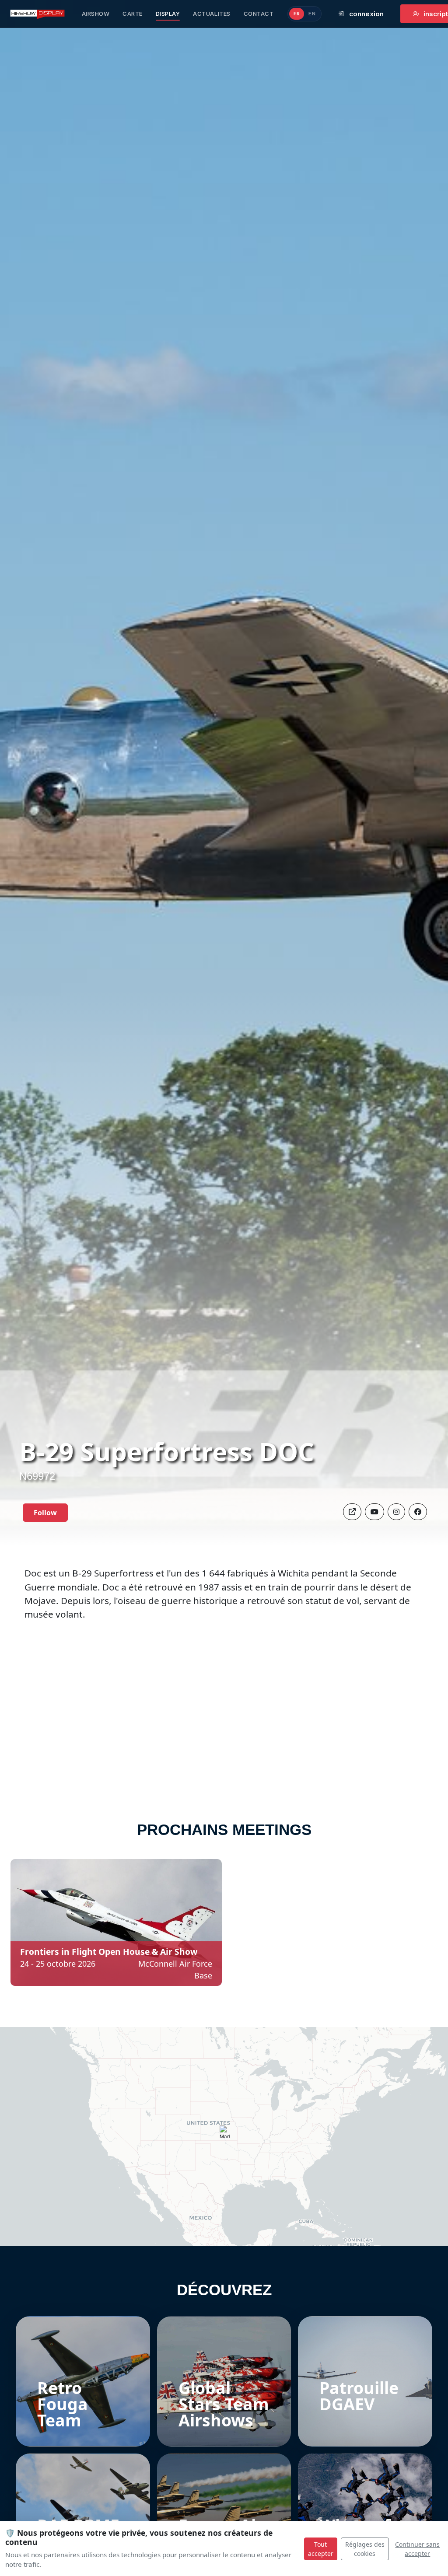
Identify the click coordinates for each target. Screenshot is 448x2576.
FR (297, 14)
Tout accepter (321, 2549)
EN (312, 14)
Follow (45, 1513)
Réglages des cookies (365, 2549)
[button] (418, 1512)
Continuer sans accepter (417, 2549)
